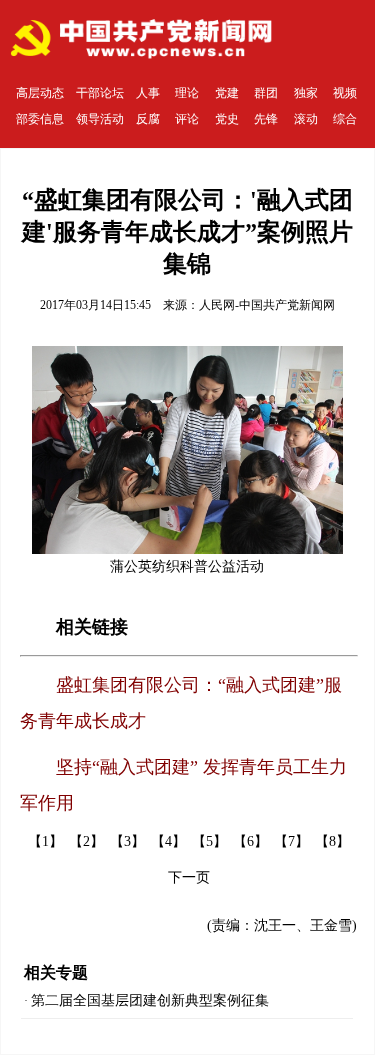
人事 (148, 93)
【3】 (127, 841)
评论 (187, 119)
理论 (187, 93)
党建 (227, 93)
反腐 (148, 119)
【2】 (86, 841)
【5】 (209, 841)
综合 (345, 119)
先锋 (266, 119)
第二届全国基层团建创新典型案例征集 (150, 1000)
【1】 (45, 841)
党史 (227, 119)
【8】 (332, 841)
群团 (266, 93)
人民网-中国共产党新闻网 (267, 305)
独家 (306, 93)
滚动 (306, 119)
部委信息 (40, 119)
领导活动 (100, 119)
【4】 (168, 841)
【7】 (291, 841)
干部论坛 (100, 93)
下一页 (189, 877)
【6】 (250, 841)
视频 (345, 93)
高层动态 (40, 93)
